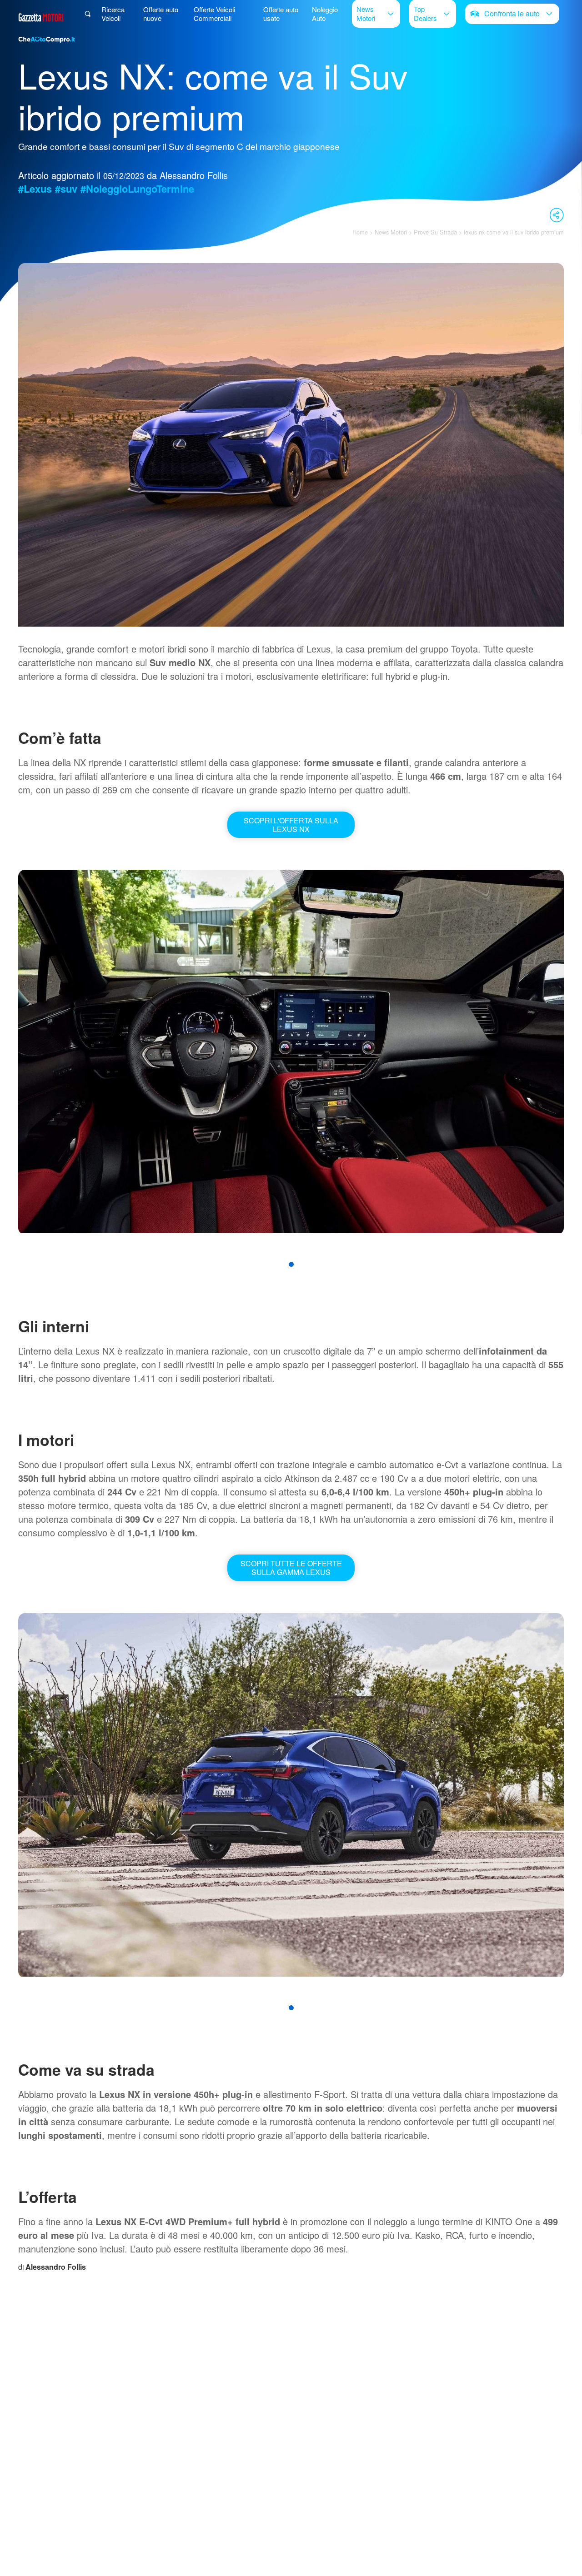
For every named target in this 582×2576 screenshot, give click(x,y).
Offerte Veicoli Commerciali (214, 14)
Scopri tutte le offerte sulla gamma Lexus (291, 1568)
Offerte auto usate (281, 14)
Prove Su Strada (435, 232)
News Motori (366, 13)
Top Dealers (425, 13)
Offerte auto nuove (161, 14)
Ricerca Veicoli (113, 14)
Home (360, 232)
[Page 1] (291, 1264)
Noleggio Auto (325, 14)
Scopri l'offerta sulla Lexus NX (291, 825)
